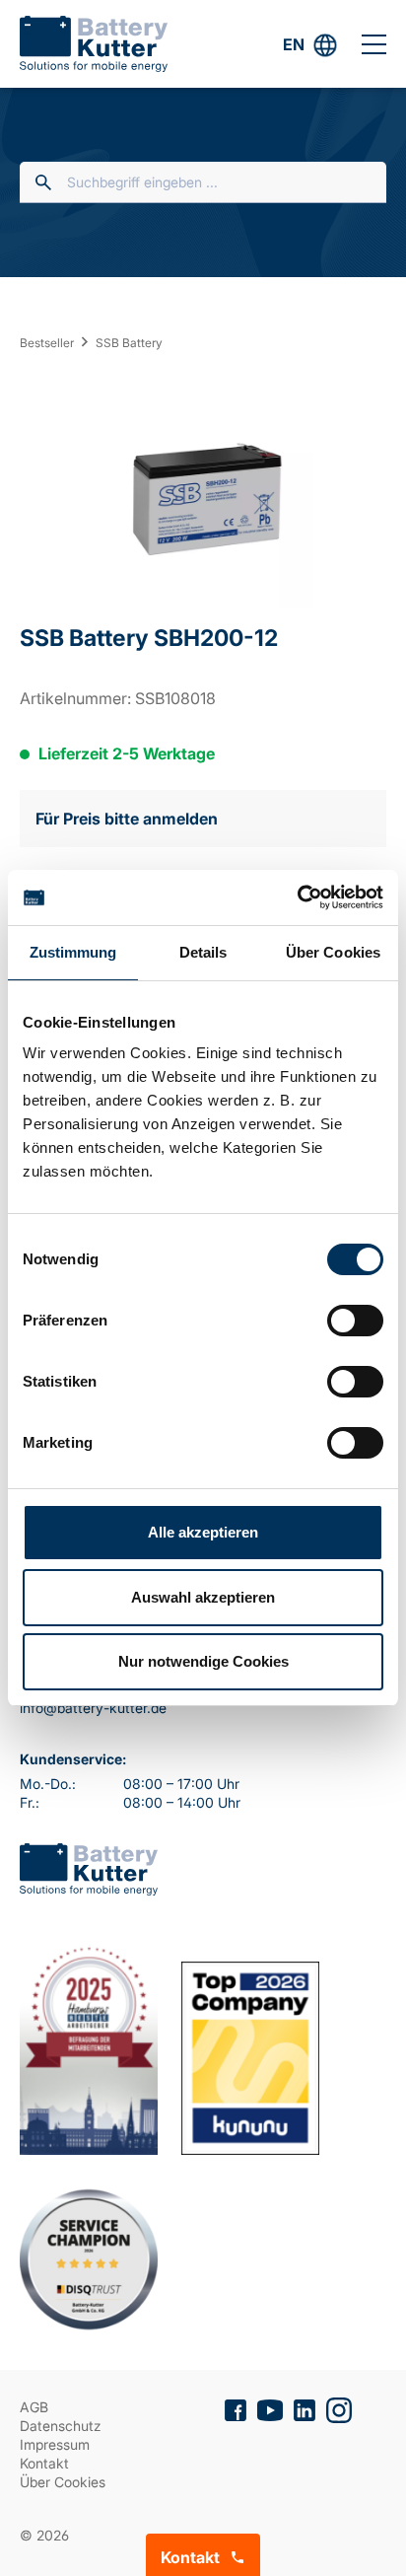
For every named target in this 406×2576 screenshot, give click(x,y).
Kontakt (44, 2463)
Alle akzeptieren (203, 1532)
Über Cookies (63, 2482)
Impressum (55, 2444)
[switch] (355, 1321)
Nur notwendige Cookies (203, 1661)
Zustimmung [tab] (73, 952)
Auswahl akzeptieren (203, 1597)
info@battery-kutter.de (93, 1708)
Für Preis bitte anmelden (127, 819)
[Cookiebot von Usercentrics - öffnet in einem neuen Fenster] (297, 897)
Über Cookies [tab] (333, 952)
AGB (34, 2407)
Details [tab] (203, 952)
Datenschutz (61, 2426)
